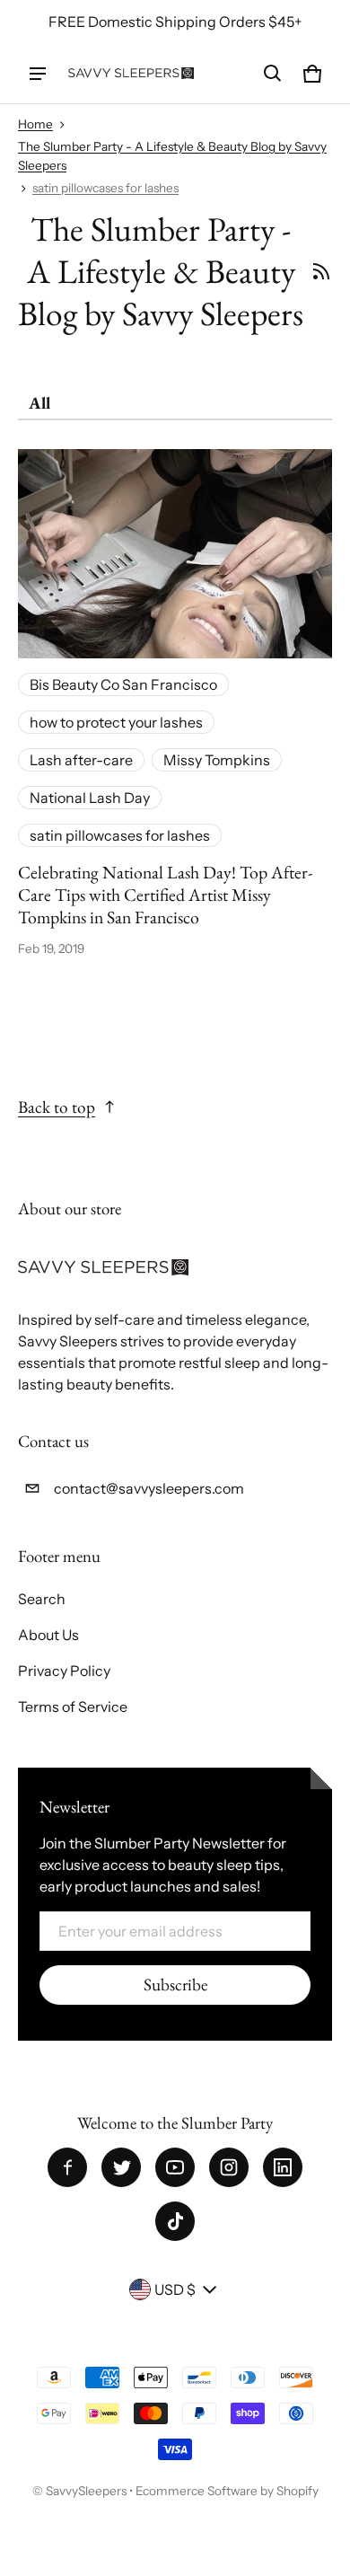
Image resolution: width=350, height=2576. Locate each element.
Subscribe (175, 1985)
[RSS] (321, 271)
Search (42, 1599)
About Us (48, 1635)
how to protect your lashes (116, 722)
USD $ (175, 2289)
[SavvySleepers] (131, 73)
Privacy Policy (64, 1671)
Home (35, 124)
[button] (273, 74)
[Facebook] (67, 2167)
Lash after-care (81, 760)
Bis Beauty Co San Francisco (123, 684)
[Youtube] (175, 2167)
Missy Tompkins (217, 760)
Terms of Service (73, 1707)
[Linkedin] (283, 2167)
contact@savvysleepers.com (149, 1488)
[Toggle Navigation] (38, 74)
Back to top (57, 1107)
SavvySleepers (86, 2491)
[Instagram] (229, 2167)
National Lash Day (90, 798)
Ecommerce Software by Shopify (227, 2491)
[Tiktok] (175, 2221)
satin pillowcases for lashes (105, 188)
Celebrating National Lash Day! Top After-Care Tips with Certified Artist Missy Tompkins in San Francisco (165, 894)
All (39, 403)
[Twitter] (121, 2167)
